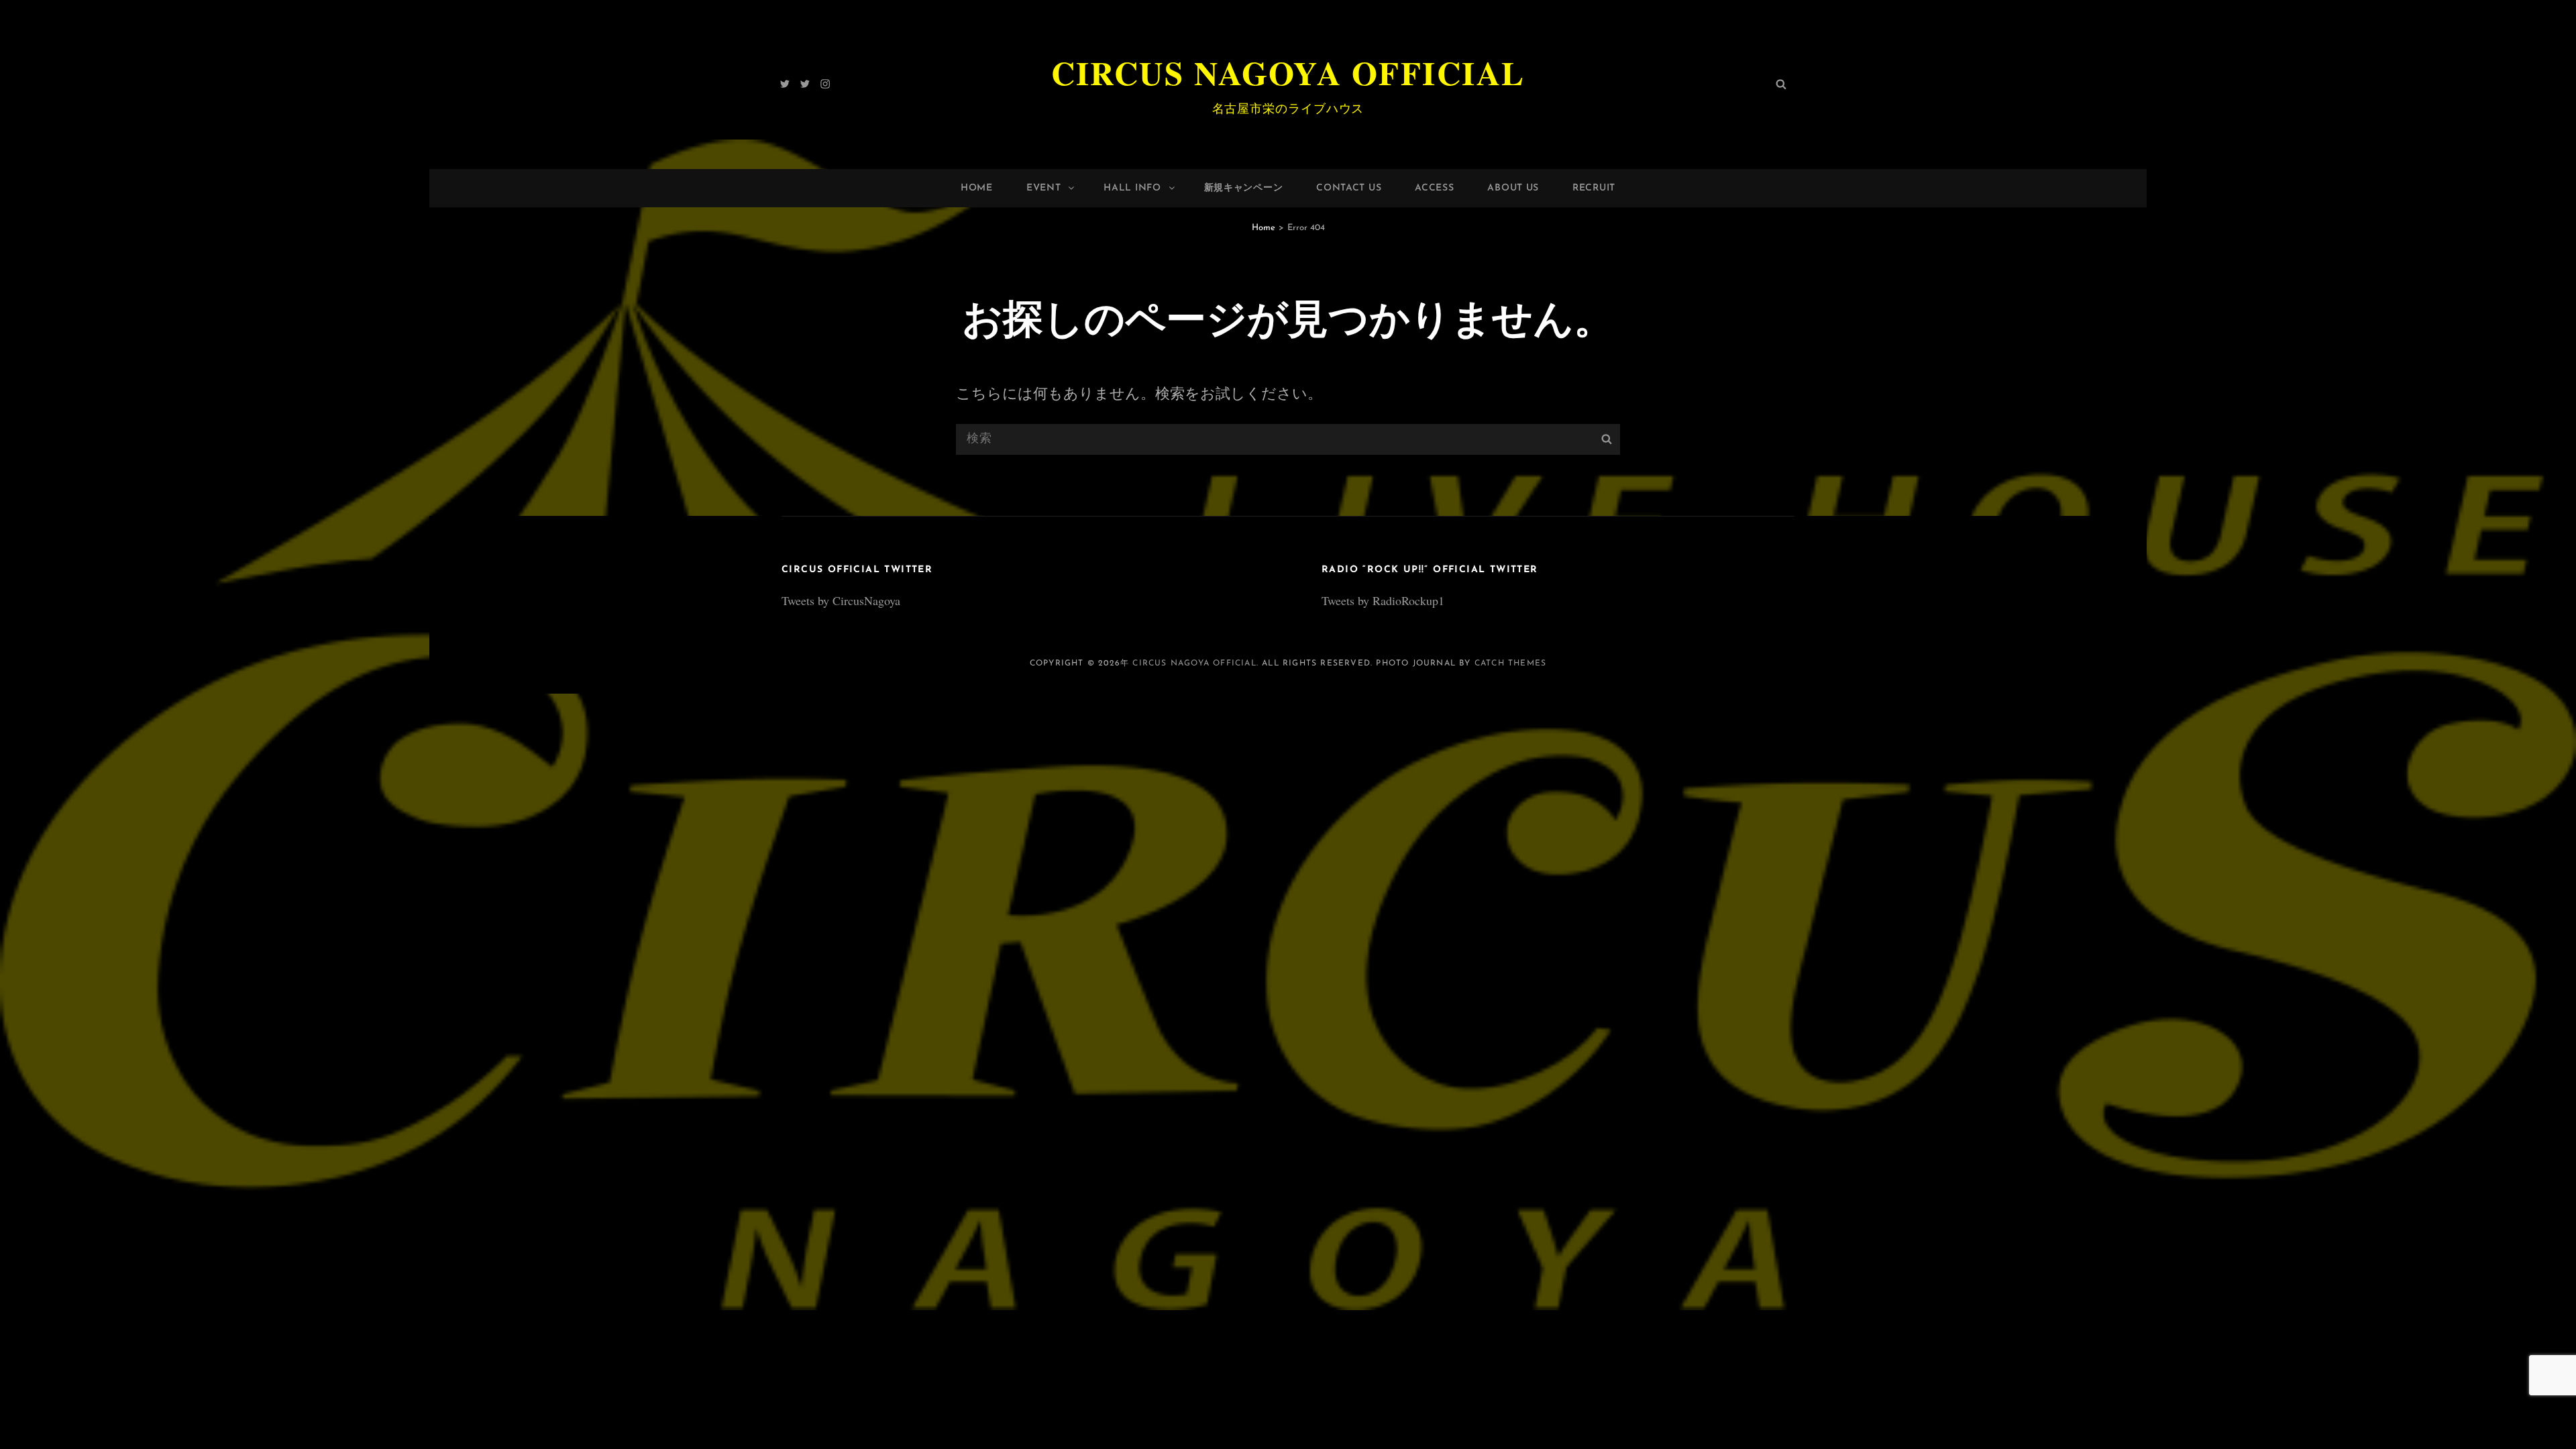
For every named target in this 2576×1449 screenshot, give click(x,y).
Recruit (1594, 188)
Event (1044, 188)
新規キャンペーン (1244, 188)
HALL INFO (1132, 188)
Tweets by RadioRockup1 (1383, 600)
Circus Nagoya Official (1288, 72)
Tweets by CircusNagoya (841, 600)
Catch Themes (1510, 663)
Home (977, 188)
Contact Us (1349, 188)
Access (1434, 188)
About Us (1513, 188)
